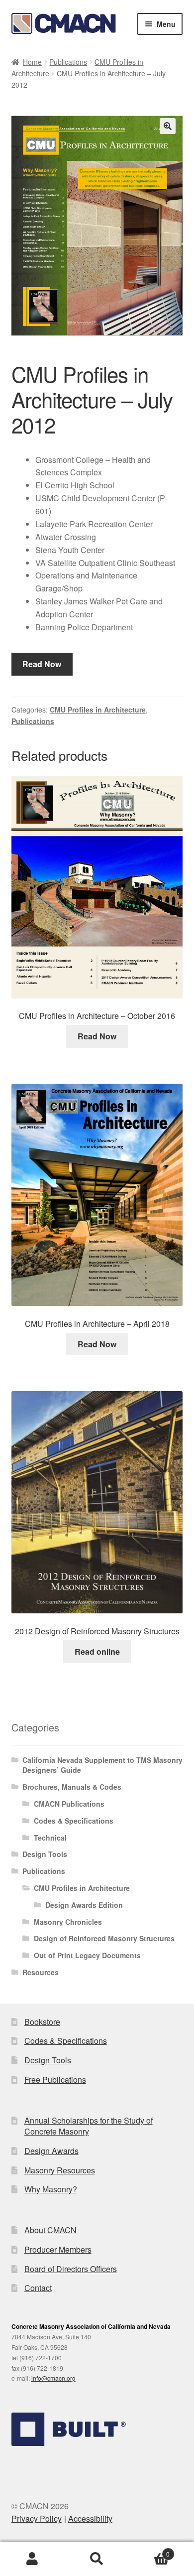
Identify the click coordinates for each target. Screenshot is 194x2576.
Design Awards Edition (84, 1905)
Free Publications (55, 2079)
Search (97, 2559)
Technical (50, 1838)
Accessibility (90, 2518)
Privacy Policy (37, 2518)
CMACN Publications (69, 1804)
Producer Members (58, 2249)
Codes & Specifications (74, 1821)
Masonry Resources (60, 2170)
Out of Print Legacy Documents (87, 1955)
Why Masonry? (51, 2189)
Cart (149, 2550)
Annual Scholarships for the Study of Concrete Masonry (89, 2126)
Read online (97, 1651)
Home (32, 62)
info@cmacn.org (53, 2378)
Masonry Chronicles (68, 1922)
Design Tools (45, 1854)
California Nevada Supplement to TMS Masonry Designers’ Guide (102, 1765)
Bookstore (42, 2022)
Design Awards (51, 2151)
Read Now (42, 664)
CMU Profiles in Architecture (98, 710)
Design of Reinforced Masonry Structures (104, 1938)
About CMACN (50, 2230)
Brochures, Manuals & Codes (72, 1787)
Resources (41, 1972)
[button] (168, 126)
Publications (68, 62)
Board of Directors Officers (71, 2269)
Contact (38, 2288)
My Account (32, 2559)
